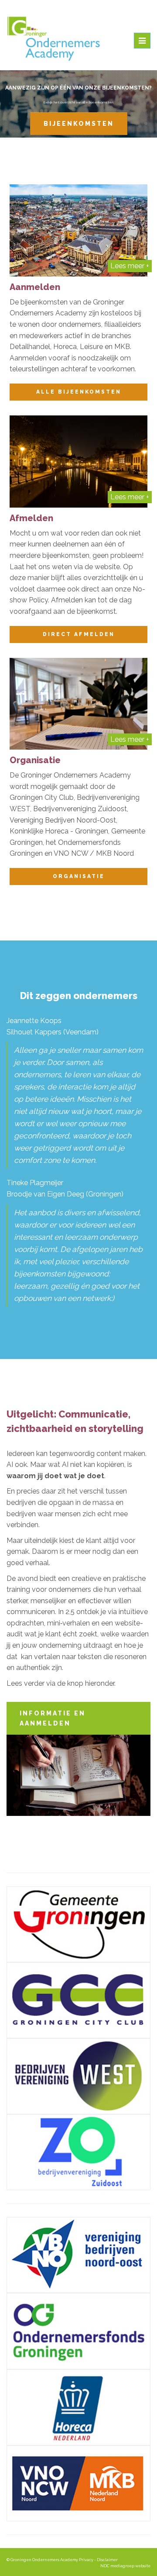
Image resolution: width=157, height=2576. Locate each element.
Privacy (86, 2560)
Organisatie (79, 876)
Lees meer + (130, 266)
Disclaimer (107, 2560)
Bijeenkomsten (79, 124)
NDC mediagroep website (125, 2566)
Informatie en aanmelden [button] (53, 1718)
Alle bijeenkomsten (79, 392)
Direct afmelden (79, 634)
